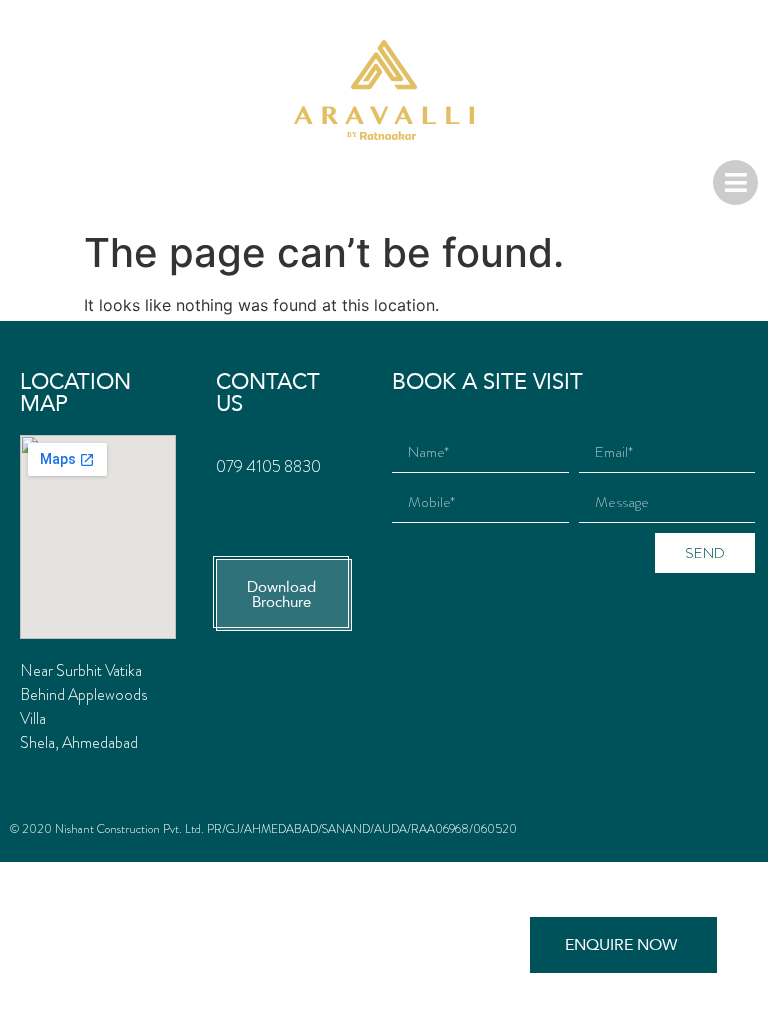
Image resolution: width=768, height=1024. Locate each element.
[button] (284, 595)
